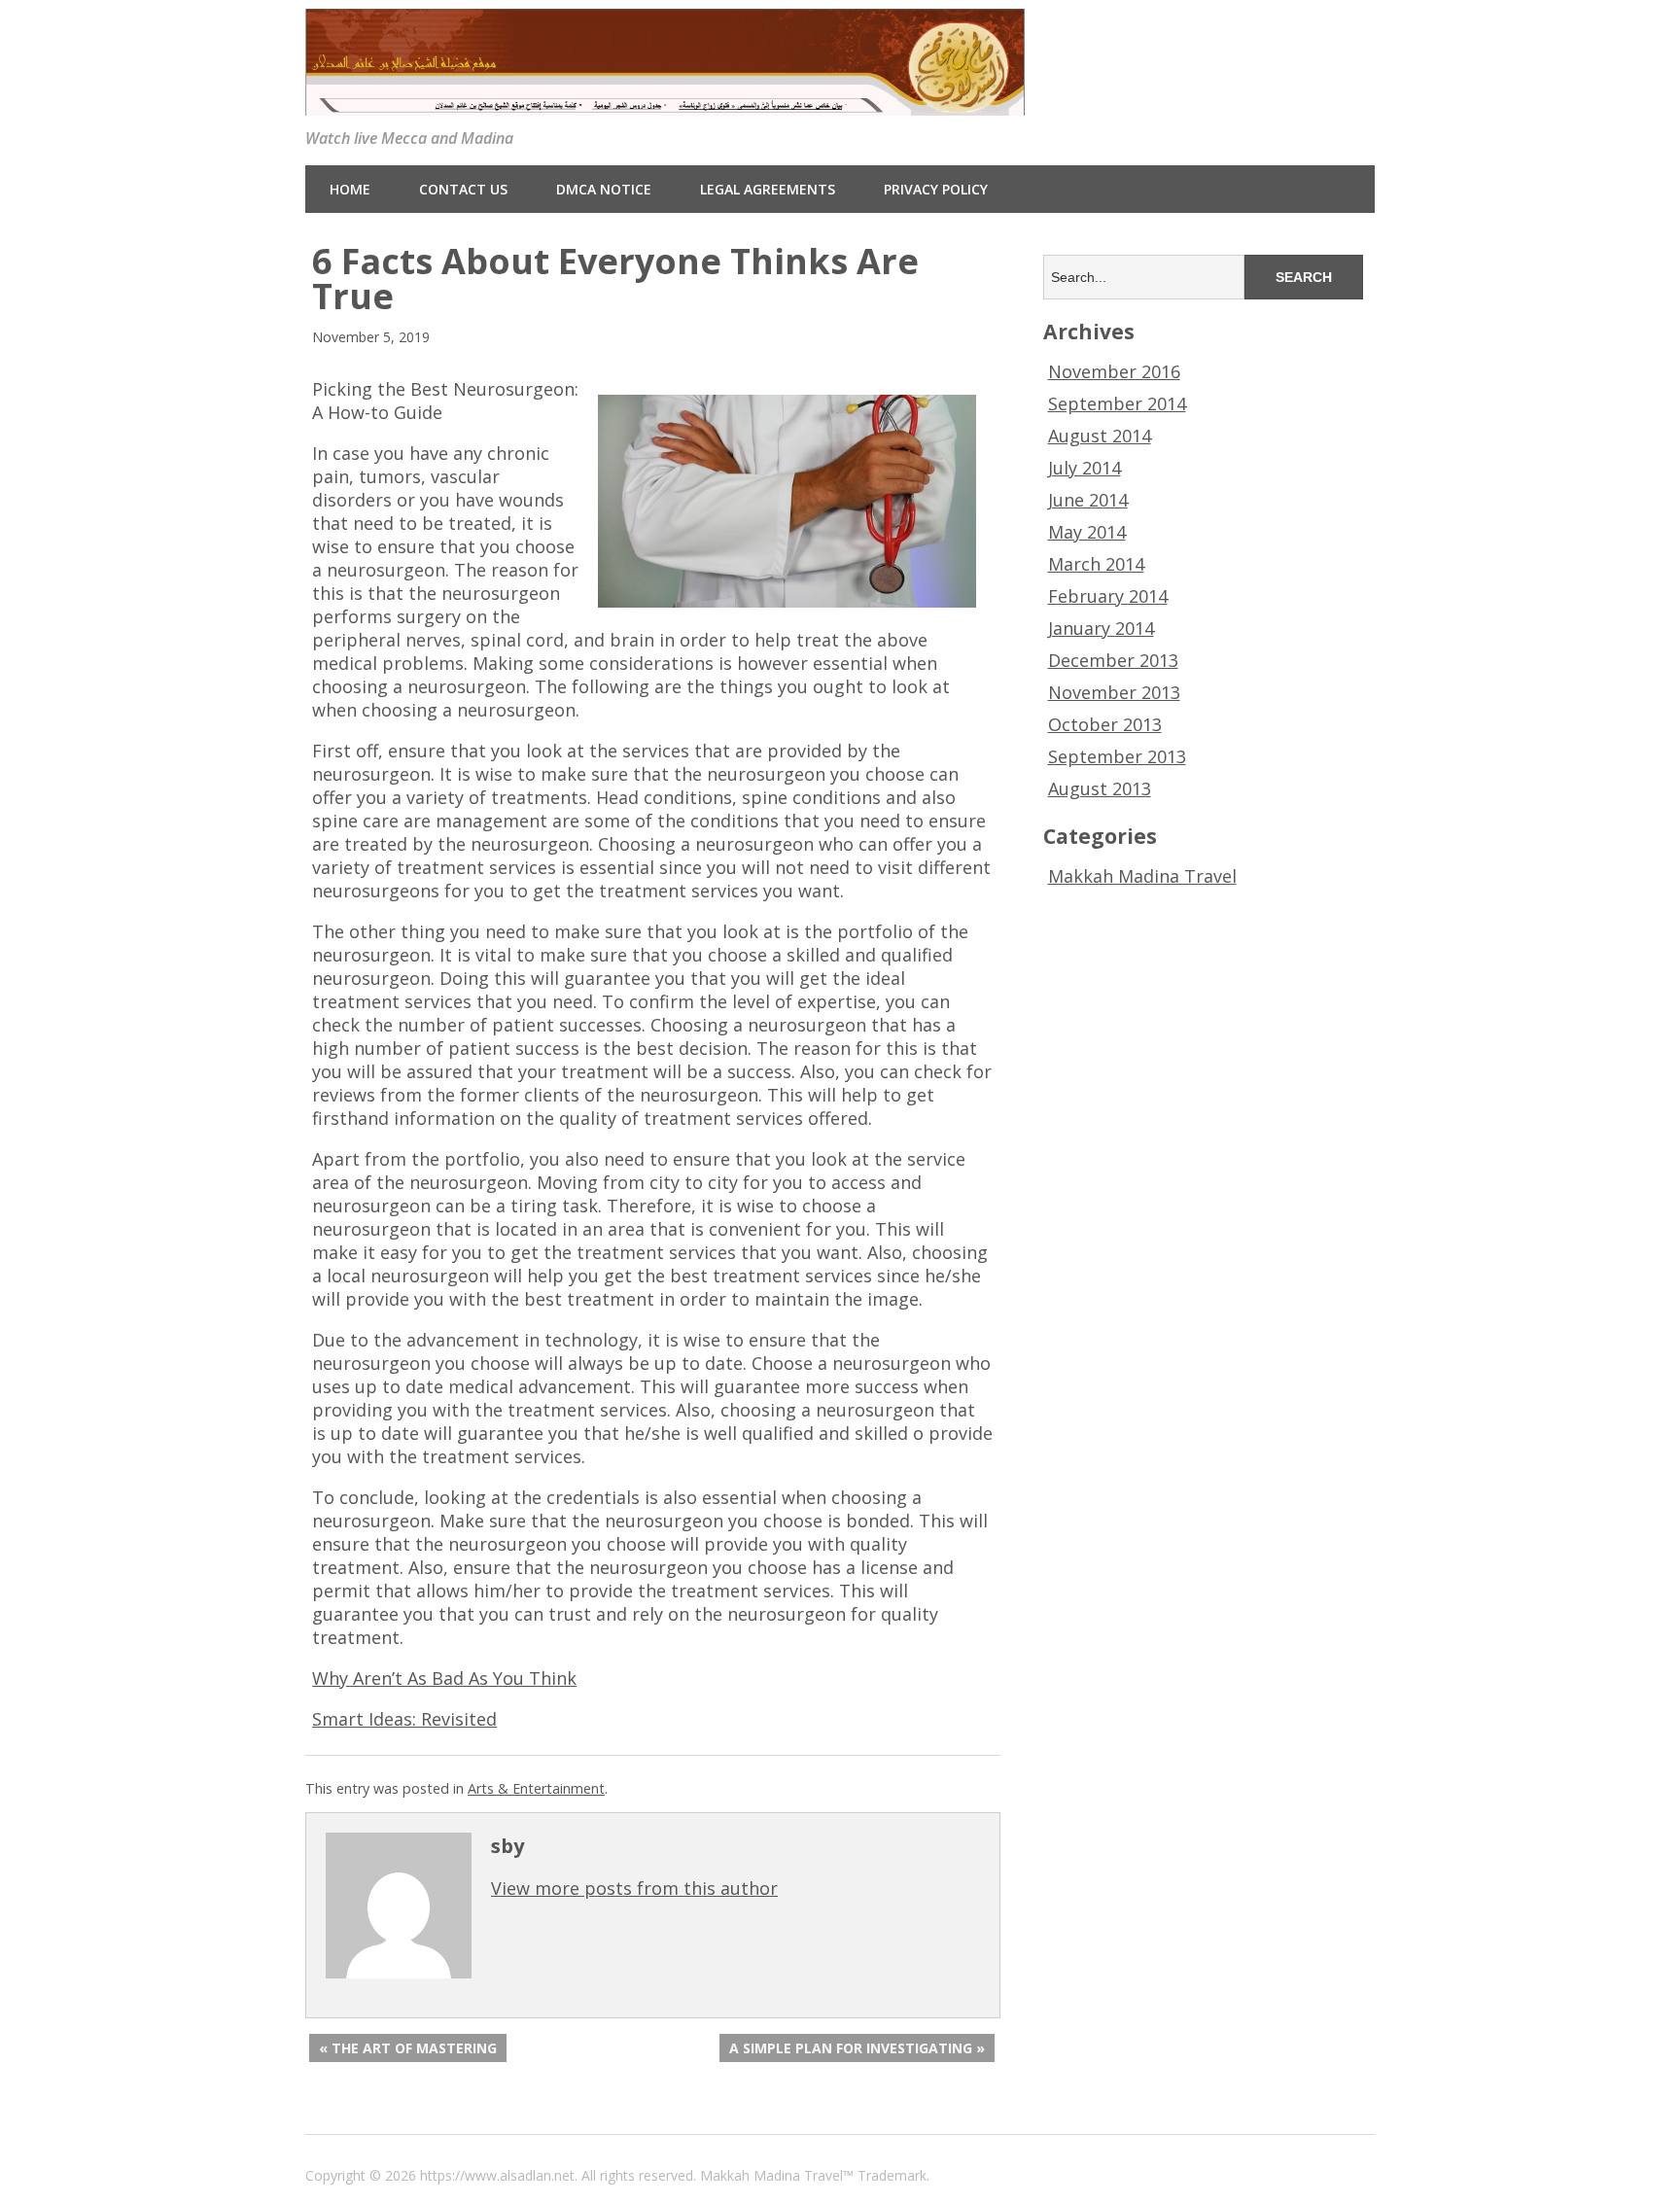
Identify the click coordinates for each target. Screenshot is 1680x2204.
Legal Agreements (768, 189)
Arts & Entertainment (536, 1788)
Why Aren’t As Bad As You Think (444, 1678)
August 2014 (1100, 436)
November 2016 (1114, 371)
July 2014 (1085, 468)
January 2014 (1101, 628)
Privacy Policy (936, 189)
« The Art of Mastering (408, 2048)
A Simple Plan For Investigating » (857, 2048)
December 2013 (1113, 660)
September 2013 (1117, 756)
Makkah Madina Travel (1142, 876)
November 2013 (1114, 692)
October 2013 (1105, 724)
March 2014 (1096, 564)
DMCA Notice (604, 189)
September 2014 (1117, 403)
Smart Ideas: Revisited (404, 1719)
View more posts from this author (634, 1888)
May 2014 (1087, 532)
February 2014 (1108, 596)
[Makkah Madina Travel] (665, 101)
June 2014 (1088, 500)
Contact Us (463, 189)
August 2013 (1100, 788)
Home (350, 189)
